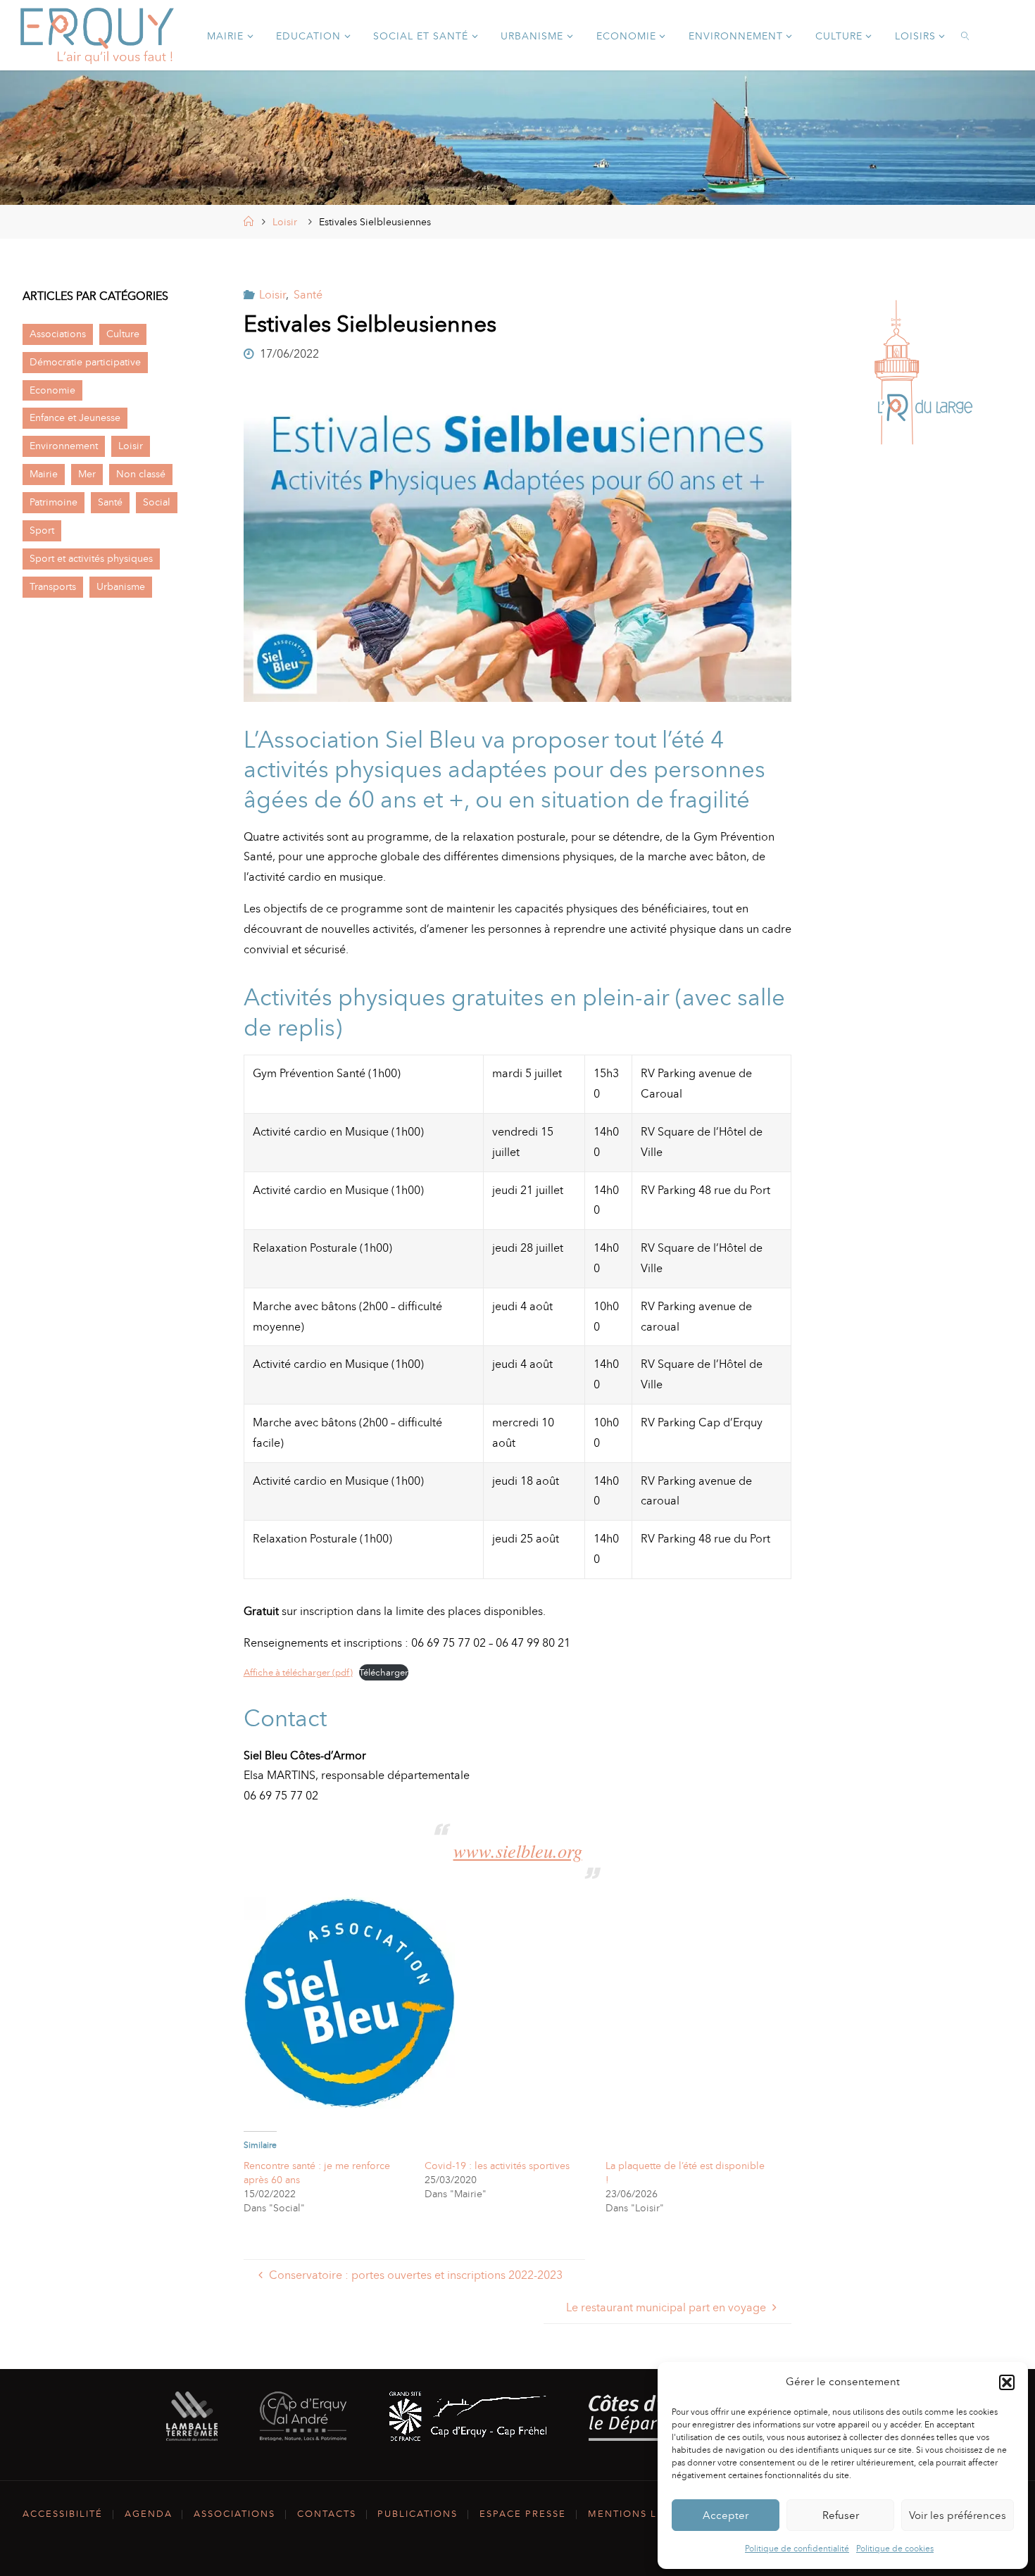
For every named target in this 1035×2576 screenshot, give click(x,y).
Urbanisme (121, 586)
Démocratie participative (85, 362)
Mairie (44, 474)
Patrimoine (54, 502)
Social (157, 502)
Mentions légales (644, 2514)
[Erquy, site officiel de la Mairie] (97, 35)
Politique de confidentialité (797, 2549)
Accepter (726, 2515)
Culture (123, 334)
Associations (58, 334)
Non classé (141, 474)
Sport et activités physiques (91, 558)
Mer (87, 474)
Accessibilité (63, 2514)
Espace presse (523, 2514)
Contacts (327, 2514)
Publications (418, 2514)
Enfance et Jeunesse (75, 417)
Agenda (149, 2514)
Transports (53, 586)
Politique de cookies (895, 2549)
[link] (966, 35)
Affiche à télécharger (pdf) (298, 1672)
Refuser (841, 2515)
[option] (924, 372)
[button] (1007, 2382)
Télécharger (384, 1672)
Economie (52, 390)
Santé (308, 295)
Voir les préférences (958, 2515)
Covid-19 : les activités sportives (497, 2166)
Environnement (64, 446)
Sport (42, 530)
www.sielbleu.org (518, 1851)
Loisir (285, 222)
